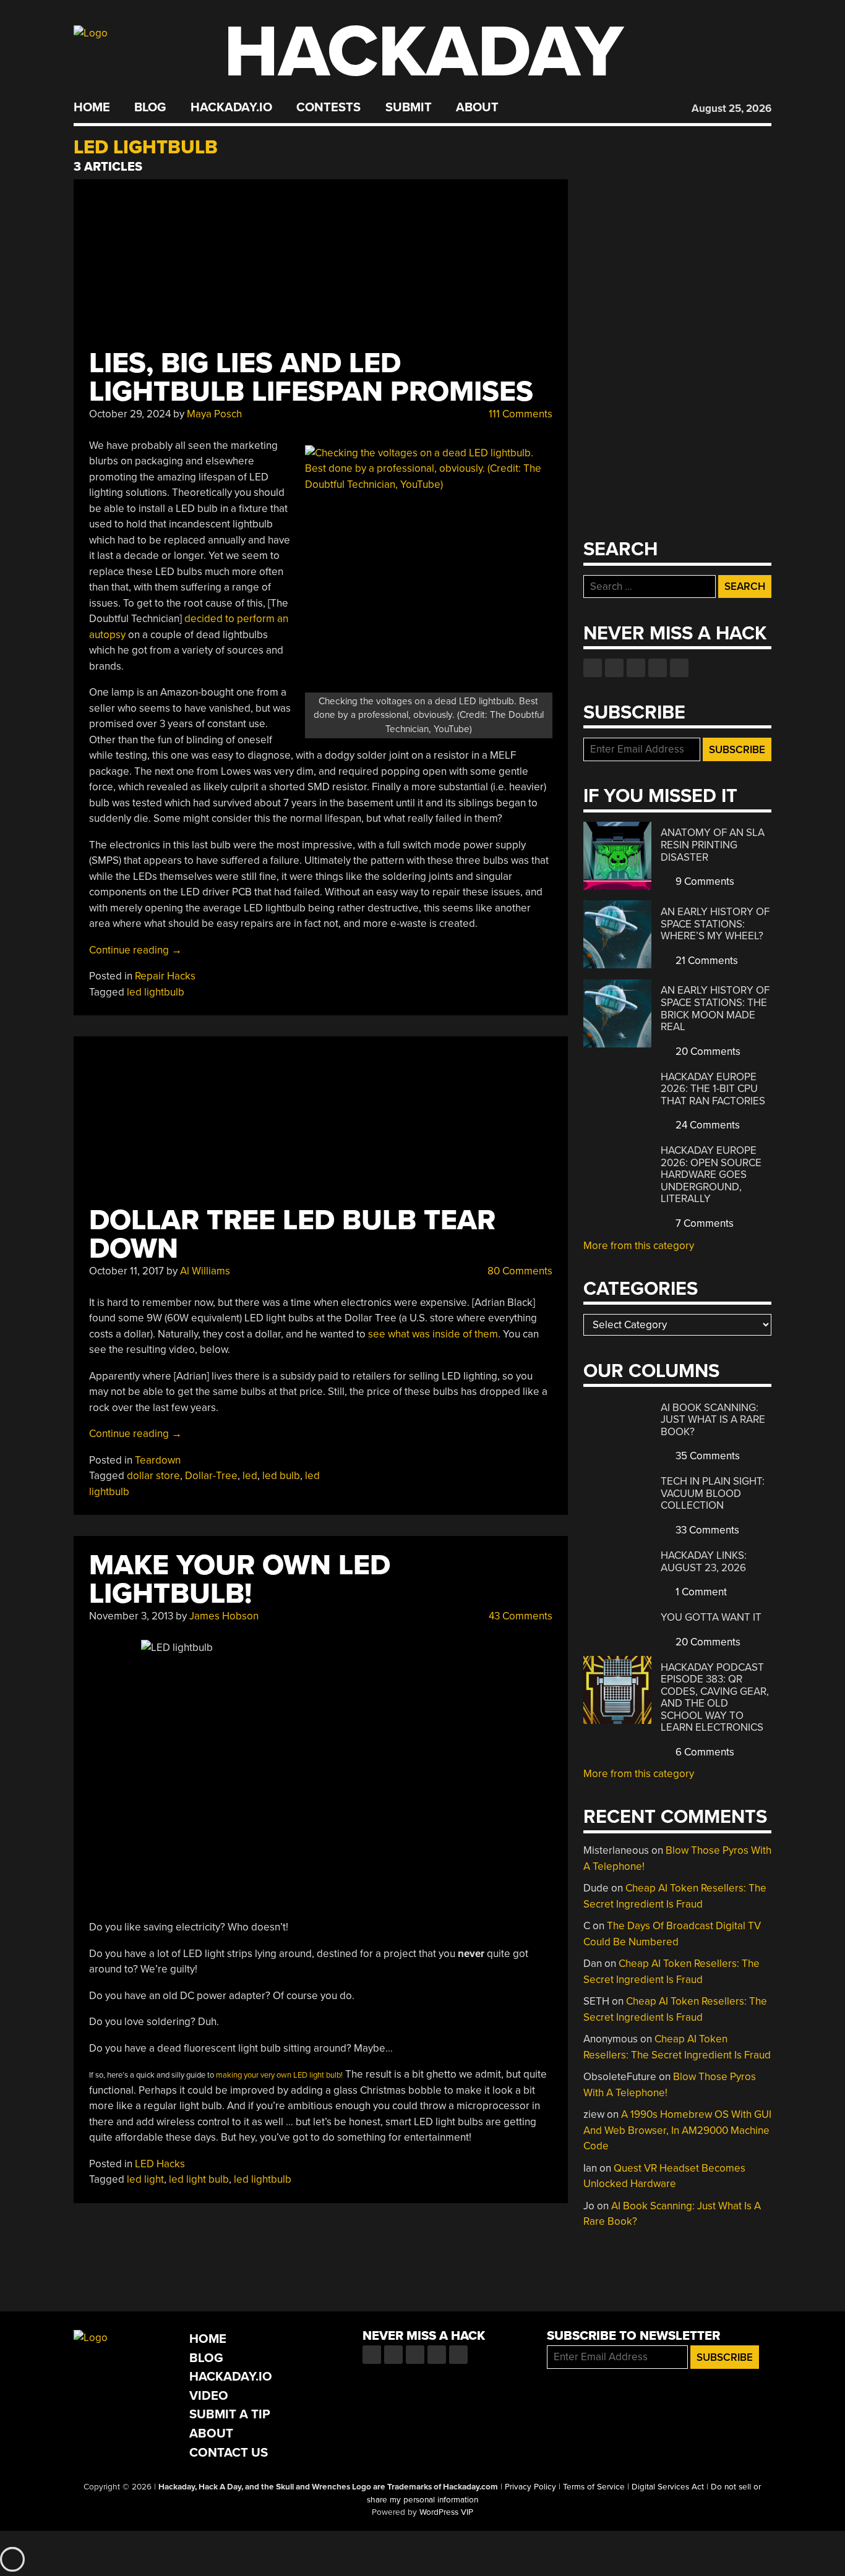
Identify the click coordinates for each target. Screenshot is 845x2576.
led (250, 1476)
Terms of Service (594, 2487)
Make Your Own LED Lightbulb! (240, 1580)
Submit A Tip (230, 2414)
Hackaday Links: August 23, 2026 (704, 1562)
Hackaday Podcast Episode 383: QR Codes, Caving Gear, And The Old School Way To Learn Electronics (715, 1698)
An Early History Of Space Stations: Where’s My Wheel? (715, 924)
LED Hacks (160, 2164)
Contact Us (229, 2453)
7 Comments (703, 1223)
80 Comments (519, 1271)
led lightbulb (156, 992)
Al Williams (205, 1271)
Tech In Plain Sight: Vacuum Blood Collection (713, 1493)
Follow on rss (658, 668)
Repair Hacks (165, 976)
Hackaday (424, 52)
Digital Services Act (668, 2487)
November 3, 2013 (131, 1616)
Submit (409, 108)
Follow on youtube (636, 668)
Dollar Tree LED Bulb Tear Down (292, 1235)
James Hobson (224, 1616)
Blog (150, 108)
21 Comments (706, 961)
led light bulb (199, 2179)
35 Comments (706, 1456)
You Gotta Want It (711, 1617)
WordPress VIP (446, 2512)
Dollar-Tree (211, 1476)
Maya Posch (214, 414)
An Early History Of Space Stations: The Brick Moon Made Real (715, 1009)
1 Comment (700, 1592)
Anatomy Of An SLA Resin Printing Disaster (713, 845)
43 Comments (519, 1616)
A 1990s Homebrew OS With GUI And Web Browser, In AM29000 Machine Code (677, 2130)
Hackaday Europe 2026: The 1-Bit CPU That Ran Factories (713, 1089)
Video (209, 2396)
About (477, 108)
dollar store (153, 1476)
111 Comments (519, 414)
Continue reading (135, 950)
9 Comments (704, 881)
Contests (328, 108)
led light (145, 2179)
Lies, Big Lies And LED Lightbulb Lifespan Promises (311, 377)
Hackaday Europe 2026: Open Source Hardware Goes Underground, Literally (711, 1175)
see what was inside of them (433, 1334)
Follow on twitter (614, 668)
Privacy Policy (530, 2487)
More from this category (639, 1246)
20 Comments (707, 1051)
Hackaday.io (231, 108)
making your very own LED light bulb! (279, 2075)
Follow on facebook (593, 668)
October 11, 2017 (127, 1271)
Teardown (158, 1460)
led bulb (281, 1476)
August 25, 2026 (731, 109)
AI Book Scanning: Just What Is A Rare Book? (713, 1420)
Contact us (679, 668)
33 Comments (706, 1530)
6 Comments (704, 1752)
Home (92, 108)
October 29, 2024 (130, 414)
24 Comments (706, 1125)
